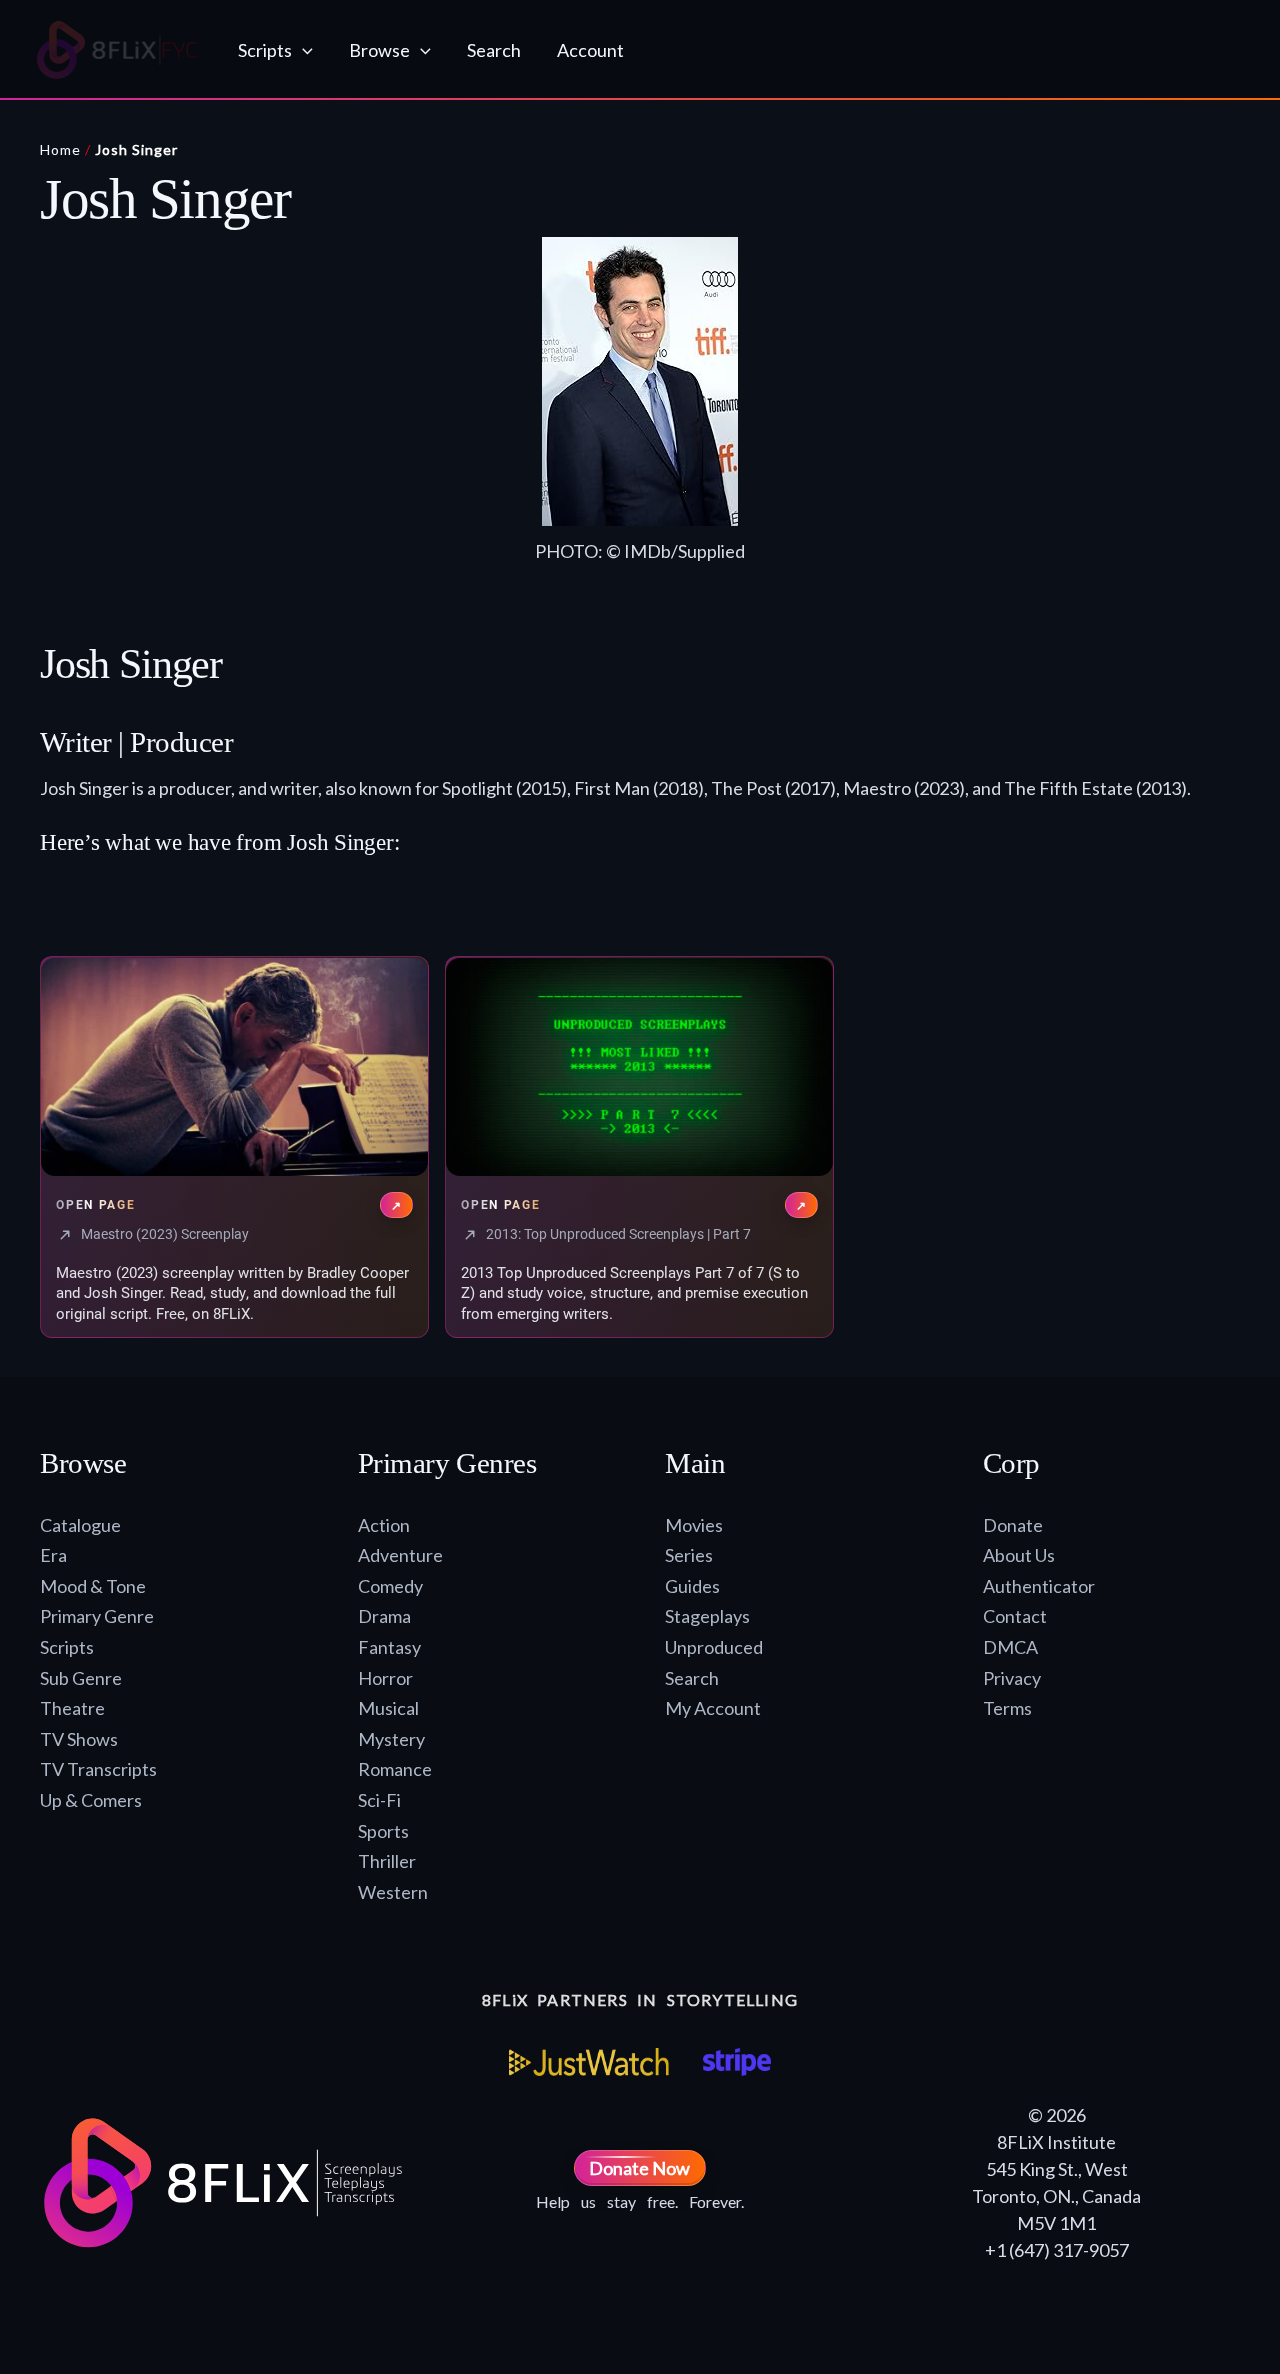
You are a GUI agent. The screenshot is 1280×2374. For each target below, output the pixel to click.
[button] (302, 50)
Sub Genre (81, 1678)
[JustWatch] (589, 2062)
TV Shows (79, 1739)
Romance (395, 1769)
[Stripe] (736, 2062)
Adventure (400, 1555)
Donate (1013, 1525)
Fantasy (389, 1647)
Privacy (1012, 1678)
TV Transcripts (98, 1769)
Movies (694, 1525)
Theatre (72, 1708)
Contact (1015, 1616)
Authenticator (1039, 1586)
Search (692, 1678)
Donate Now (639, 2168)
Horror (385, 1678)
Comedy (390, 1586)
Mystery (391, 1739)
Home (60, 149)
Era (53, 1555)
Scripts (67, 1647)
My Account (713, 1708)
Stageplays (707, 1616)
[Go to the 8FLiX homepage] (117, 50)
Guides (692, 1586)
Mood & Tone (93, 1586)
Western (393, 1892)
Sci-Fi (379, 1800)
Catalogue (80, 1525)
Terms (1007, 1708)
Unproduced (714, 1647)
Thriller (387, 1861)
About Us (1019, 1555)
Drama (384, 1616)
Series (689, 1555)
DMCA (1010, 1647)
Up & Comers (91, 1800)
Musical (388, 1708)
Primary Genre (97, 1616)
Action (384, 1525)
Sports (383, 1831)
